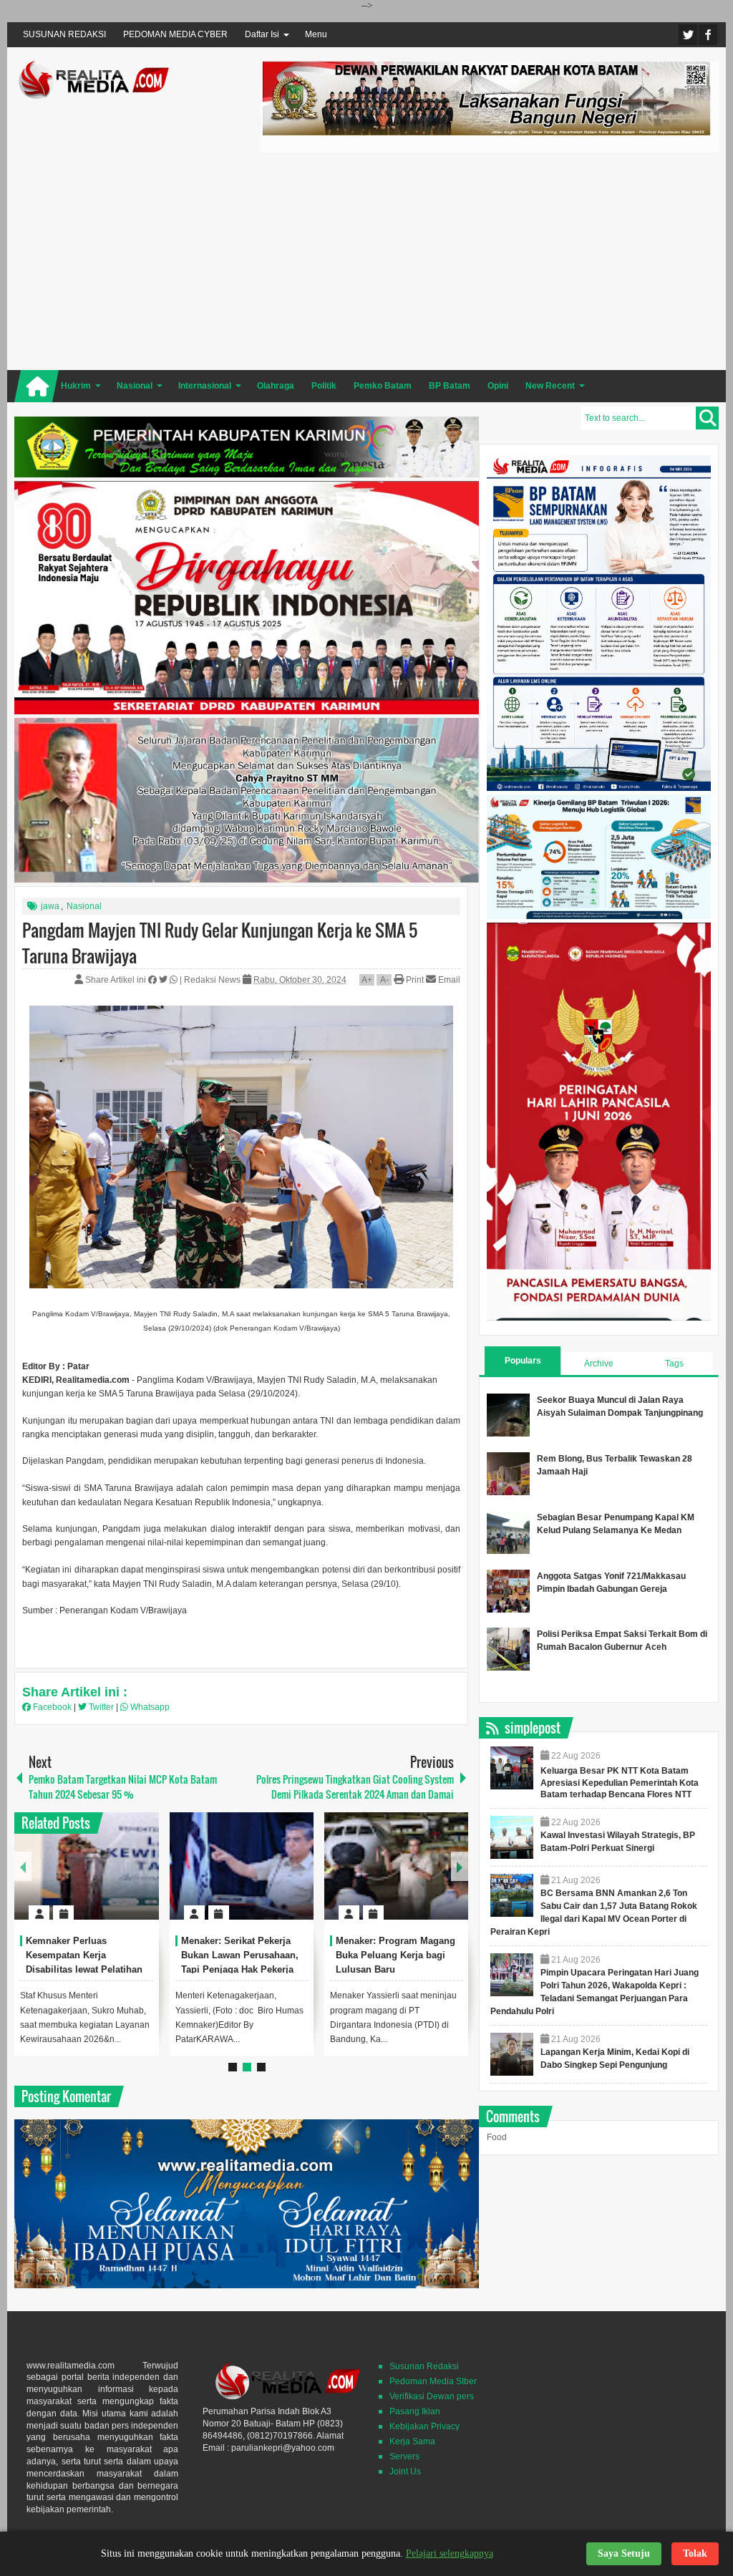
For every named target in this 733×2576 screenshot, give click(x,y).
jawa (50, 906)
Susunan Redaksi (424, 2366)
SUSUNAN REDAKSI (64, 34)
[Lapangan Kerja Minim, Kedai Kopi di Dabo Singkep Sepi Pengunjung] (512, 2054)
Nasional (84, 906)
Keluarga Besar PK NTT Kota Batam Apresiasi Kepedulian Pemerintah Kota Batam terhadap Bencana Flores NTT (620, 1783)
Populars (523, 1361)
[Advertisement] (490, 259)
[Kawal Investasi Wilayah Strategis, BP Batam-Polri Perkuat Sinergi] (512, 1837)
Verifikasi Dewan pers (432, 2396)
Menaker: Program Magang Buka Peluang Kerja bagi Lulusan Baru (395, 1955)
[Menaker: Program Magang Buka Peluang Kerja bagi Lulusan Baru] (396, 1866)
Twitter (688, 35)
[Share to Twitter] (124, 1878)
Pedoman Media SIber (433, 2381)
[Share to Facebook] (105, 1878)
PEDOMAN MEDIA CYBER (175, 34)
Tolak (695, 2553)
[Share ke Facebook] (154, 980)
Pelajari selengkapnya (450, 2553)
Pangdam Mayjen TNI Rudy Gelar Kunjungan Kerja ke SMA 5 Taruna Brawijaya (220, 943)
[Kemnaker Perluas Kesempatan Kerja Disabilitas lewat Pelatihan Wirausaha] (86, 1866)
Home (37, 386)
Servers (404, 2456)
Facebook (708, 35)
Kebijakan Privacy (424, 2426)
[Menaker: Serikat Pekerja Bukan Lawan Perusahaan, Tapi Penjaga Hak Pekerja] (242, 1866)
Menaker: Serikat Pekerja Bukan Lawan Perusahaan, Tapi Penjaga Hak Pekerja (240, 1955)
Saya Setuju (624, 2553)
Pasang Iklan (415, 2411)
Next (460, 1866)
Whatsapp (149, 1707)
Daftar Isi (262, 34)
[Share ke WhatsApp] (175, 980)
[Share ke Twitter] (164, 980)
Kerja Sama (412, 2441)
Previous (23, 1866)
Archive (599, 1364)
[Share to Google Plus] (142, 1878)
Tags (674, 1364)
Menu (316, 34)
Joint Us (405, 2471)
